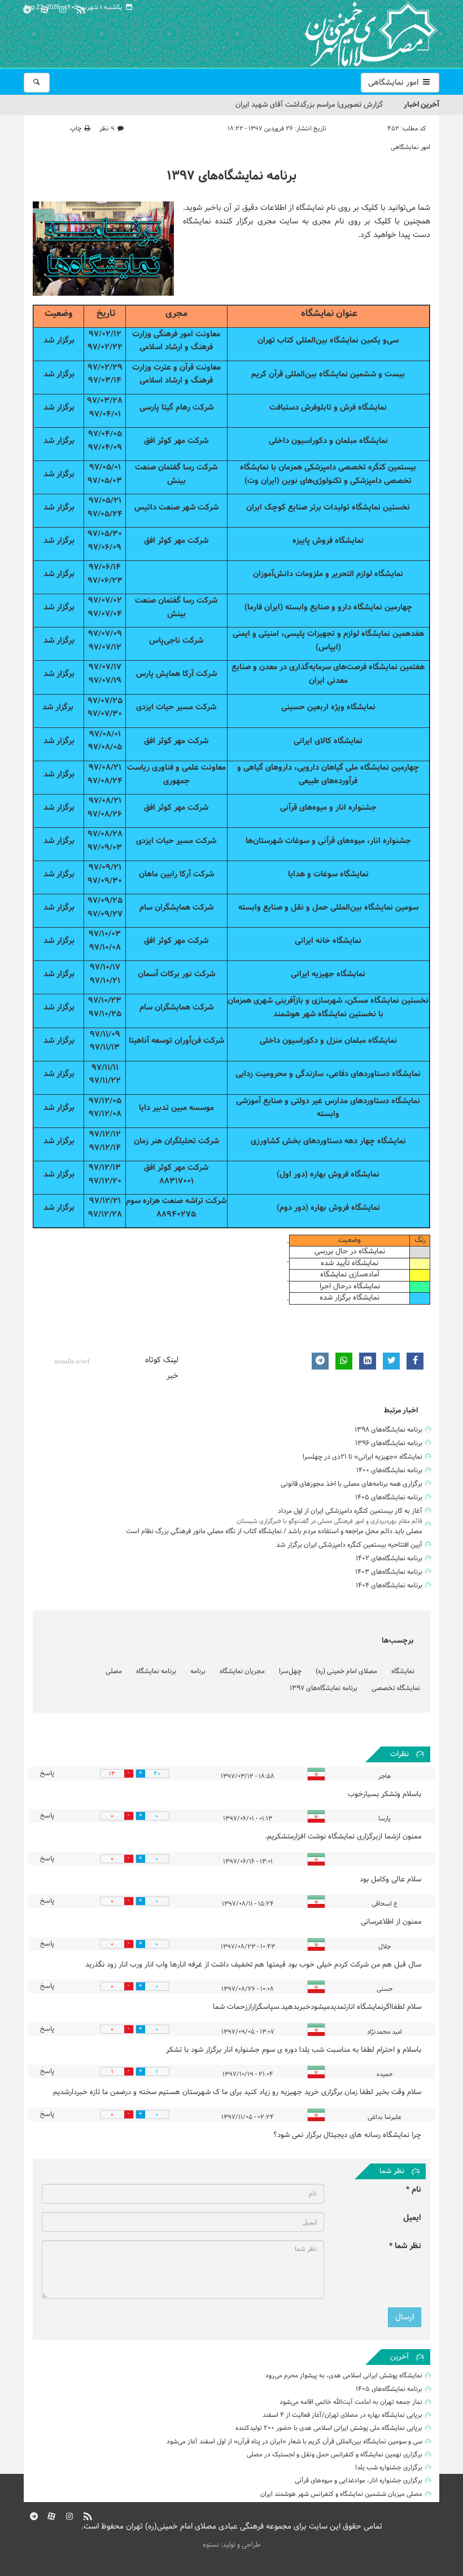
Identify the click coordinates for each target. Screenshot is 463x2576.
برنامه (198, 1671)
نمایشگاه (403, 1671)
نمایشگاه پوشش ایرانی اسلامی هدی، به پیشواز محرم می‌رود (344, 2376)
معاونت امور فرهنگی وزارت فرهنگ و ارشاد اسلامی (176, 341)
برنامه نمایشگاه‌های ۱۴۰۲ (389, 1559)
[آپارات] (45, 8)
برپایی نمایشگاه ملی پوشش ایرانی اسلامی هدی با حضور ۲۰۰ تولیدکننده (329, 2428)
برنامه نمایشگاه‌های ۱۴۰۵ (389, 1498)
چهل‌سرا (290, 1671)
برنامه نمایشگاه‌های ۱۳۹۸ (388, 1430)
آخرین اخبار (421, 105)
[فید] (81, 8)
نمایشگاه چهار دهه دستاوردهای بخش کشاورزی (328, 1141)
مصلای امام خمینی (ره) (346, 1671)
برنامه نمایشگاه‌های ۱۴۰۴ (389, 1586)
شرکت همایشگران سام (176, 908)
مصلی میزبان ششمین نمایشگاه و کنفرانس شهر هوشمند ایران (341, 2494)
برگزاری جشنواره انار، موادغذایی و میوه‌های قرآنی (359, 2481)
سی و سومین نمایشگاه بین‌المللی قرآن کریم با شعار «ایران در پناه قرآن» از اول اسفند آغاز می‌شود (294, 2442)
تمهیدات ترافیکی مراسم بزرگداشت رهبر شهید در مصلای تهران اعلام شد (277, 108)
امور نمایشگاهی (394, 83)
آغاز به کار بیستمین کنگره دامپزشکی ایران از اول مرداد (350, 1511)
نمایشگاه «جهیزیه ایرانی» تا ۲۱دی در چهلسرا (362, 1457)
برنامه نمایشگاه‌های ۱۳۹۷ (231, 176)
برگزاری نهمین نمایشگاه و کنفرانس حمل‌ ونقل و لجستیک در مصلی (335, 2455)
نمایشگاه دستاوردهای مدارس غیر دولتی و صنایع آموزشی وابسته (328, 1108)
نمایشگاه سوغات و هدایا (328, 874)
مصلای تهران (355, 34)
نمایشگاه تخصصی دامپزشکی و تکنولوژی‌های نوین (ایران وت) (326, 474)
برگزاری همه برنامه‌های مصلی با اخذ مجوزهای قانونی (351, 1484)
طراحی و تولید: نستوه (232, 2545)
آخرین (399, 2357)
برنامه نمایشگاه (156, 1671)
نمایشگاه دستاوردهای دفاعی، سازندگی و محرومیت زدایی (328, 1074)
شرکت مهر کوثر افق (176, 441)
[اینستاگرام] (63, 8)
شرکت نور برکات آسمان (176, 974)
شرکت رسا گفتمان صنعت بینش (176, 474)
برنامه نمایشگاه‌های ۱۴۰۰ (389, 1471)
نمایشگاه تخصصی (396, 1688)
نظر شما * (405, 2246)
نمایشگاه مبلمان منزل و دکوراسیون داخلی (328, 1041)
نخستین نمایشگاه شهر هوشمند (325, 1014)
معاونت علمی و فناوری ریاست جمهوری (176, 774)
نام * (414, 2190)
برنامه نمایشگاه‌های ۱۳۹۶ (389, 1443)
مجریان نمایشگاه (242, 1671)
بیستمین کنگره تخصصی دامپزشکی (360, 468)
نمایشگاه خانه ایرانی (328, 941)
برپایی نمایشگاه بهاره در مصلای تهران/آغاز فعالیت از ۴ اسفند (342, 2415)
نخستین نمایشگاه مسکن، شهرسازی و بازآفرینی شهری (341, 1001)
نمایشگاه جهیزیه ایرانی (328, 974)
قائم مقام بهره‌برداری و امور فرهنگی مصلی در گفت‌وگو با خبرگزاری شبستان (329, 1521)
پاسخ (47, 1774)
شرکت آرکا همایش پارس (176, 674)
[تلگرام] (27, 8)
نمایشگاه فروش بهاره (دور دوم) (328, 1208)
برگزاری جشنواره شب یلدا (389, 2468)
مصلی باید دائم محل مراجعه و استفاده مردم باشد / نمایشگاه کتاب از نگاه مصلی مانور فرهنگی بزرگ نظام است (274, 1531)
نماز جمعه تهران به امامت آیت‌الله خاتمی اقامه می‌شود (351, 2402)
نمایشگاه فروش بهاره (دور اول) (328, 1175)
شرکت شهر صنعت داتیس (176, 508)
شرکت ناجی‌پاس (176, 641)
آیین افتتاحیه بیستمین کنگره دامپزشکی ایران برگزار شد (349, 1545)
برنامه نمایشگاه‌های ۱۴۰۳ (389, 1572)
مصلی (114, 1671)
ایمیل (412, 2218)
